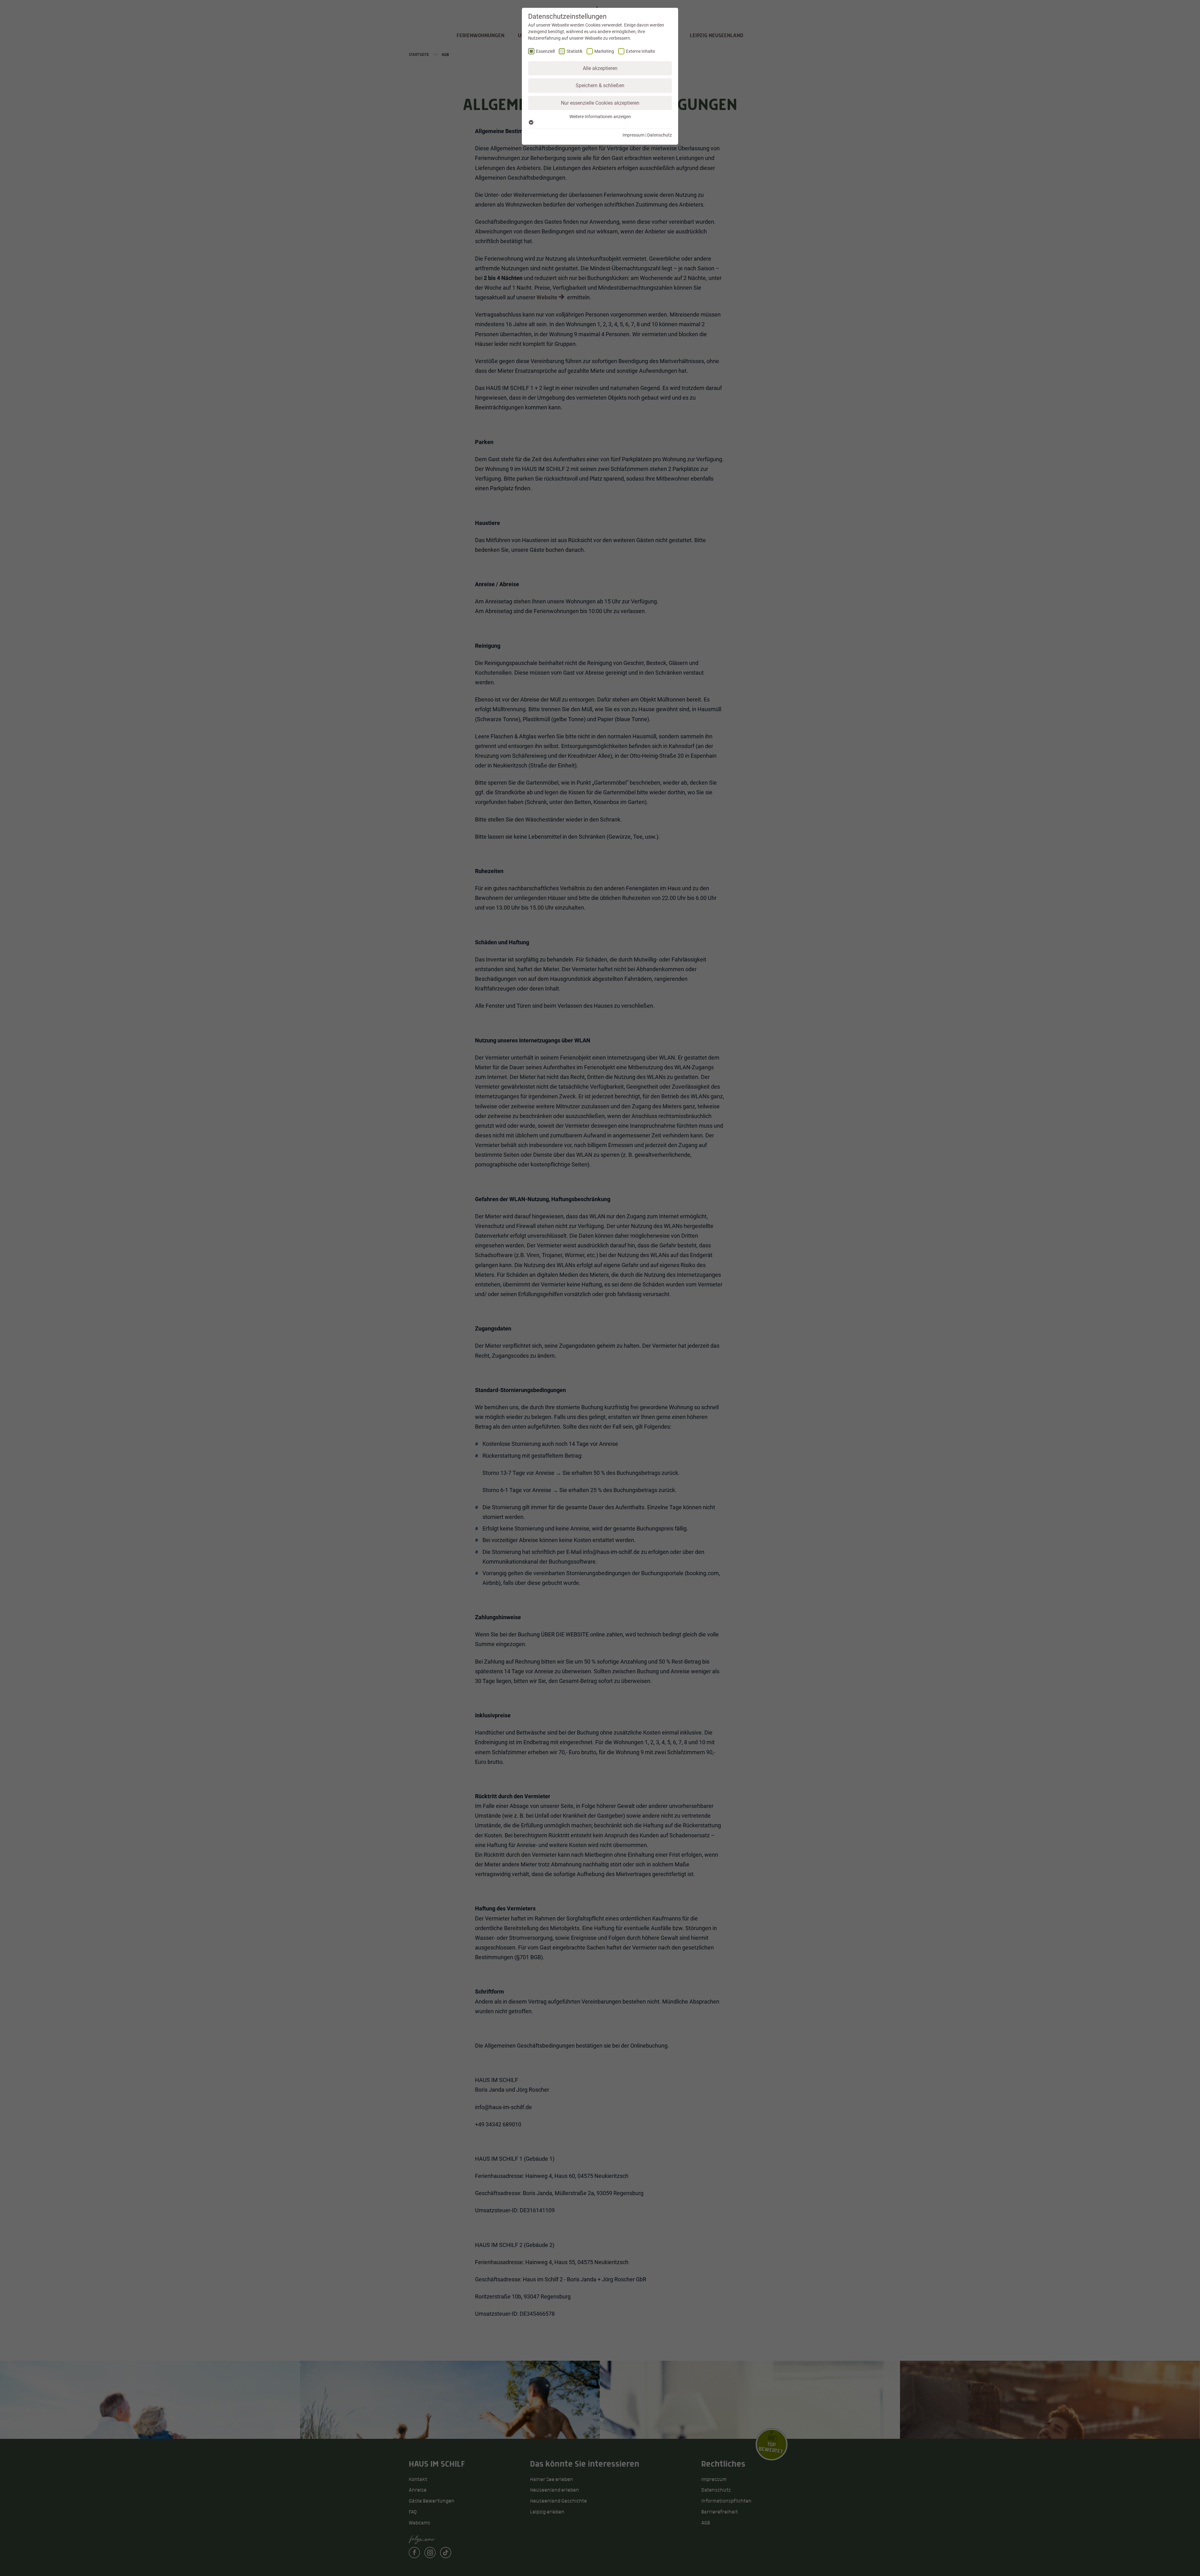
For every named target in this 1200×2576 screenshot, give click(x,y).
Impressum (633, 135)
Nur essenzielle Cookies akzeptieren (600, 103)
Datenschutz (660, 135)
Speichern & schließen (600, 85)
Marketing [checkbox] (604, 51)
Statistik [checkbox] (575, 51)
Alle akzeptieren (600, 68)
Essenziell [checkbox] (545, 51)
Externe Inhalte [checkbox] (640, 51)
